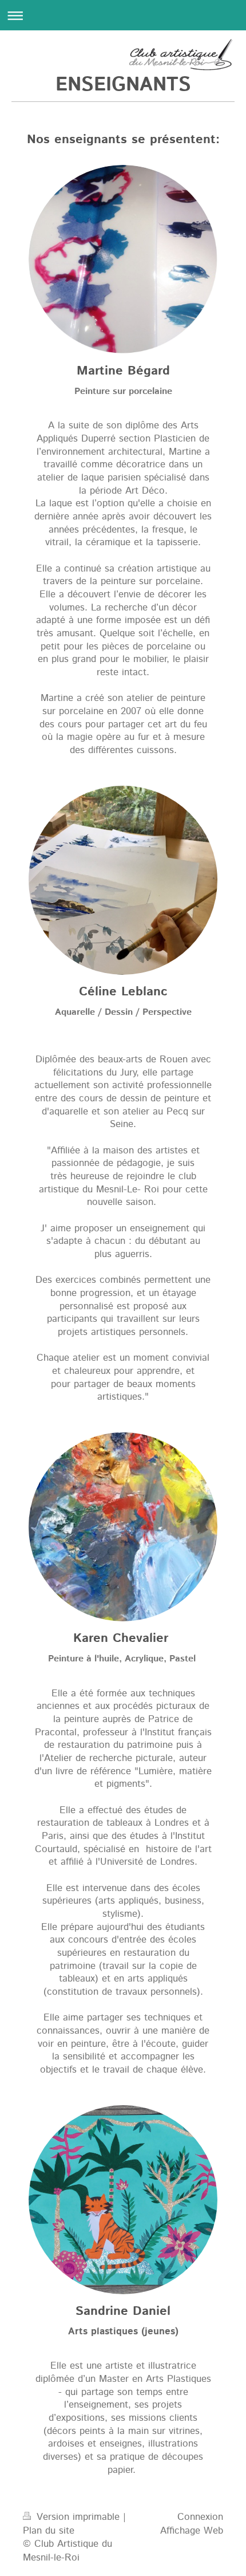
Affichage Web (192, 2531)
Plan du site (49, 2531)
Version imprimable (78, 2517)
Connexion (200, 2517)
